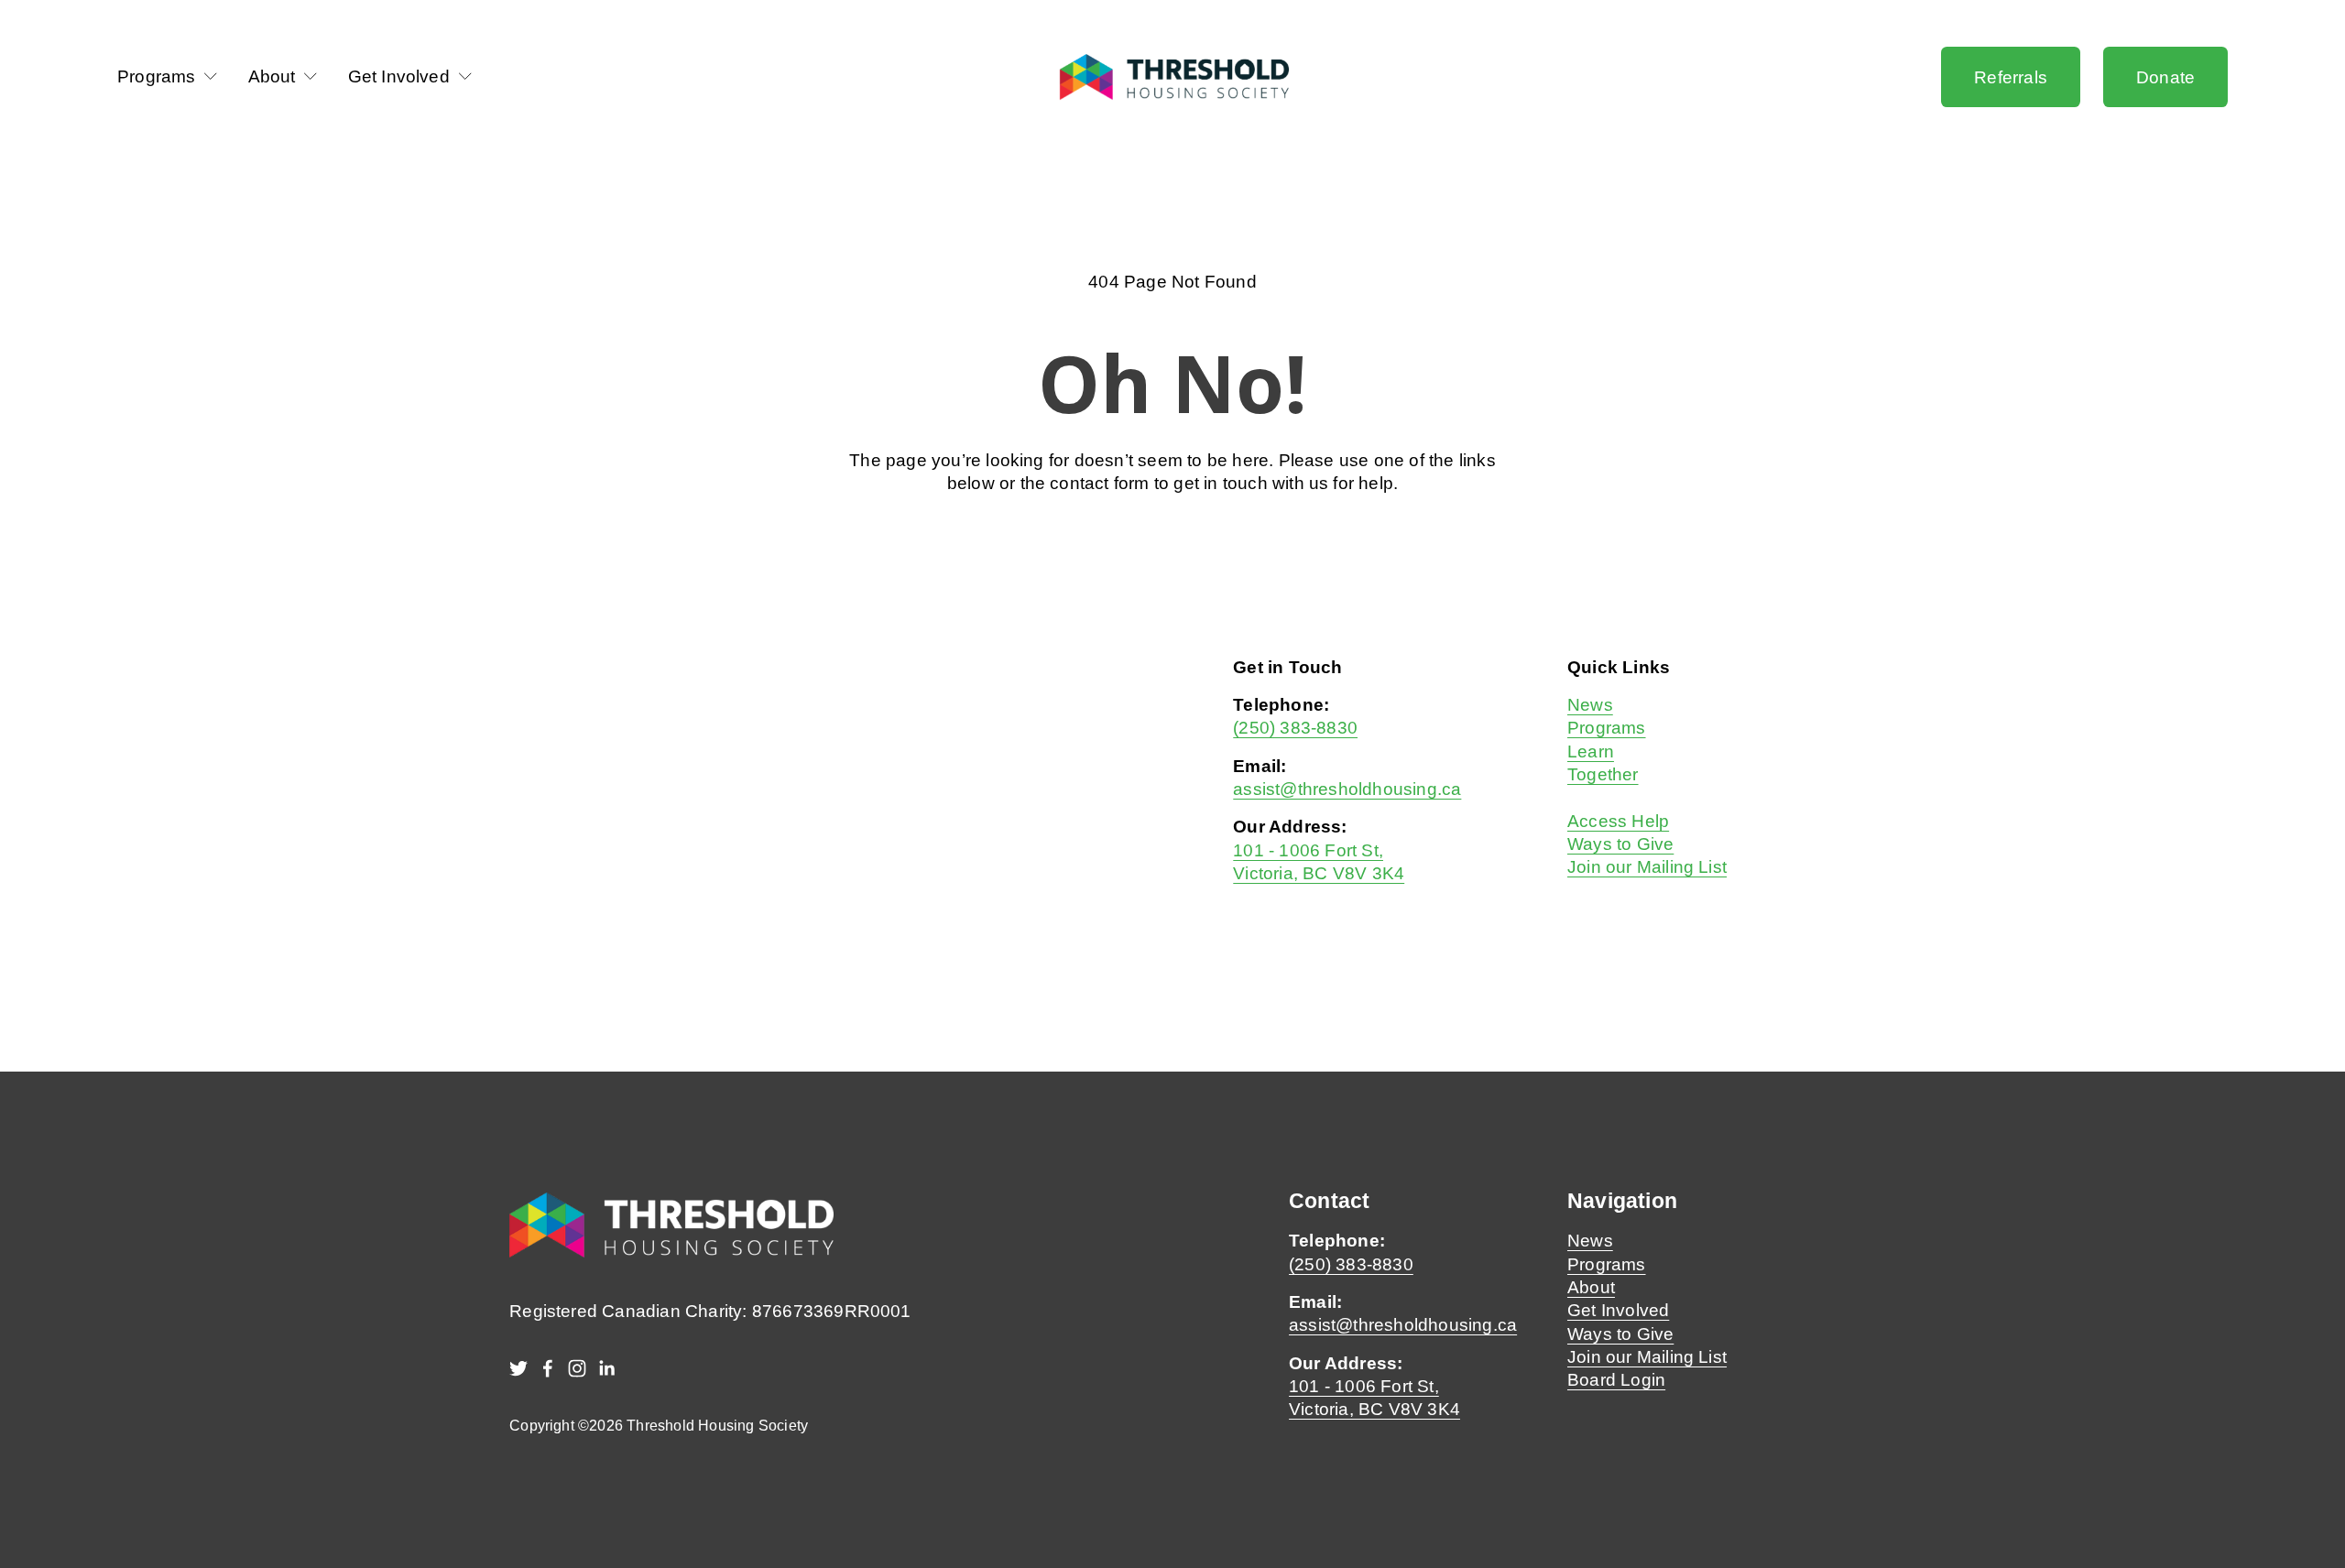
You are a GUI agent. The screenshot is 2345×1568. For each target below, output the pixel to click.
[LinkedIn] (606, 1368)
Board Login (1616, 1379)
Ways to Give (1620, 844)
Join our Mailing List (1647, 866)
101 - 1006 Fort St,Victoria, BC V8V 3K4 (1374, 1397)
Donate (2165, 77)
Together (1603, 774)
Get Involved (1618, 1310)
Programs (1607, 727)
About (1591, 1287)
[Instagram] (577, 1368)
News (1590, 704)
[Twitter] (518, 1368)
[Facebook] (548, 1368)
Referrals (2011, 77)
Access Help (1618, 821)
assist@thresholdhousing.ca (1347, 789)
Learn (1591, 751)
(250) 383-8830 (1295, 727)
